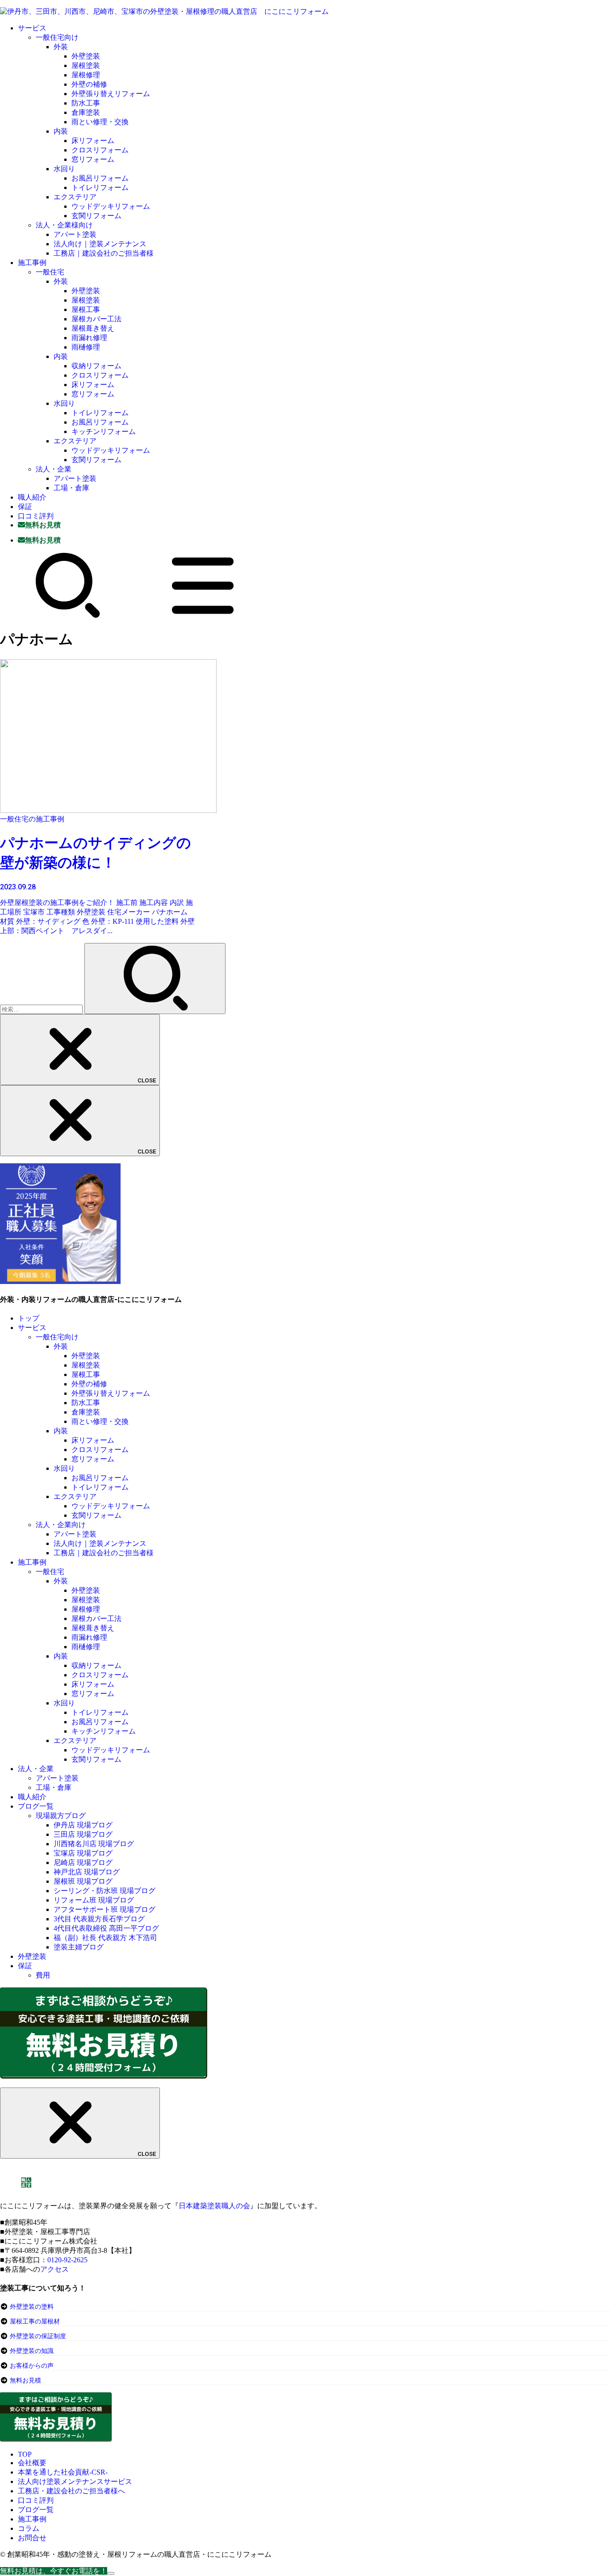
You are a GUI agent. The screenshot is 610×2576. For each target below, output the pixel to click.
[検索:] (42, 1009)
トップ (29, 1318)
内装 (61, 131)
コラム (29, 2528)
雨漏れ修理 (89, 338)
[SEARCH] (68, 616)
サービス (32, 28)
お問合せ (32, 2538)
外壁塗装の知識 (32, 2351)
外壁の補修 (89, 84)
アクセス (54, 2269)
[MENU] (203, 616)
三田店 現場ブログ (83, 1834)
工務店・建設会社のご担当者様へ (71, 2491)
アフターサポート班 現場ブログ (104, 1909)
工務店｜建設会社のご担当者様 (104, 253)
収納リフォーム (96, 366)
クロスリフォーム (100, 150)
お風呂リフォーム (100, 178)
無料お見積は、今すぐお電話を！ (54, 2571)
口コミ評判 (36, 516)
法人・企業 (54, 469)
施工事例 (32, 263)
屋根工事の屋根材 (34, 2321)
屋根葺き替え (93, 328)
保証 (25, 507)
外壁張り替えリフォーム (111, 94)
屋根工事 (86, 309)
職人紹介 (32, 497)
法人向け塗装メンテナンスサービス (75, 2481)
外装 (61, 47)
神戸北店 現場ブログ (87, 1872)
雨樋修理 (86, 347)
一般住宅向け (57, 37)
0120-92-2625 (67, 2260)
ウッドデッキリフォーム (111, 206)
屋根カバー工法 (96, 319)
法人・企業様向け (64, 225)
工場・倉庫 (71, 488)
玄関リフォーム (96, 216)
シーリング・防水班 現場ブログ (104, 1891)
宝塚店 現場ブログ (83, 1853)
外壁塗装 (86, 56)
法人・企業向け (61, 1525)
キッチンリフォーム (104, 431)
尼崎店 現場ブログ (83, 1863)
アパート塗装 (75, 234)
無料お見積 (25, 2380)
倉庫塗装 (86, 112)
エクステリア (75, 197)
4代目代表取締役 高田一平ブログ (106, 1928)
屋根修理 (86, 75)
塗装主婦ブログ (79, 1947)
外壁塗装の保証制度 (38, 2336)
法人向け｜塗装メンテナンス (100, 244)
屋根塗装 (86, 65)
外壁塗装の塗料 (32, 2307)
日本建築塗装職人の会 (214, 2206)
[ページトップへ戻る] (111, 2573)
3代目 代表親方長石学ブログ (99, 1919)
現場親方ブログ (61, 1816)
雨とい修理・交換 (100, 122)
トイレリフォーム (100, 187)
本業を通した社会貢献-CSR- (63, 2472)
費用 (43, 1975)
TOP (25, 2454)
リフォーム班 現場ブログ (94, 1900)
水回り (64, 169)
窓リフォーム (93, 159)
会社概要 (32, 2463)
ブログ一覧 (36, 1806)
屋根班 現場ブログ (83, 1881)
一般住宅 (50, 272)
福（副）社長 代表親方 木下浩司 (105, 1938)
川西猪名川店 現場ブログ (94, 1844)
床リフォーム (93, 141)
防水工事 (86, 103)
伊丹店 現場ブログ (83, 1825)
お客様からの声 (32, 2366)
